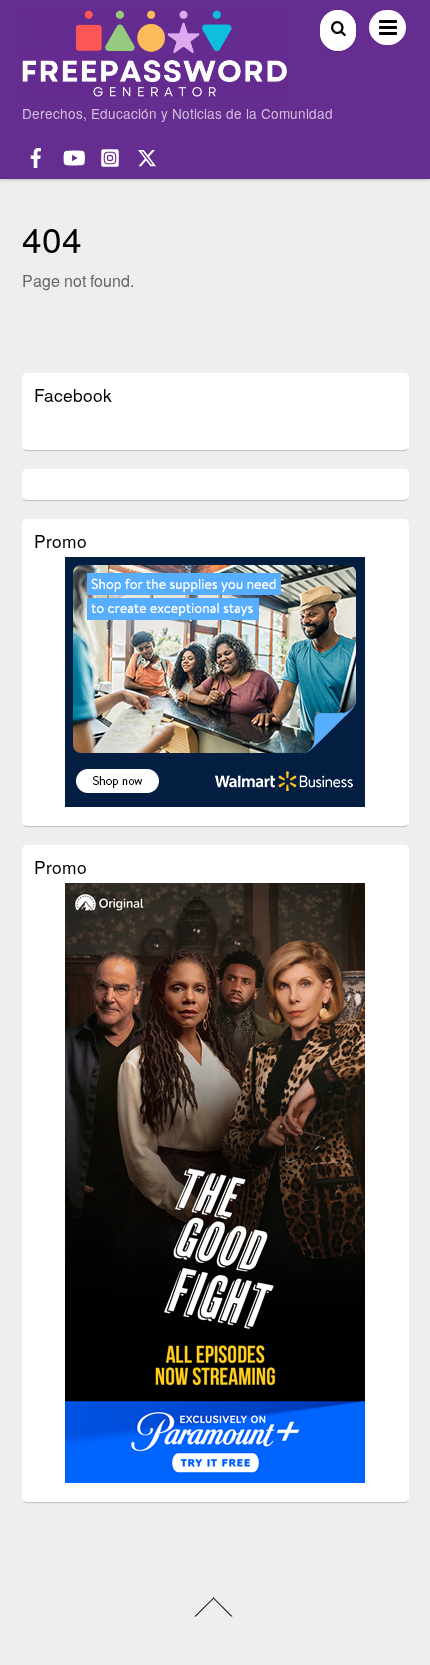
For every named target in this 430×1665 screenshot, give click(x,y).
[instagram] (110, 155)
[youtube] (73, 155)
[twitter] (147, 155)
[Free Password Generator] (155, 88)
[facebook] (36, 155)
